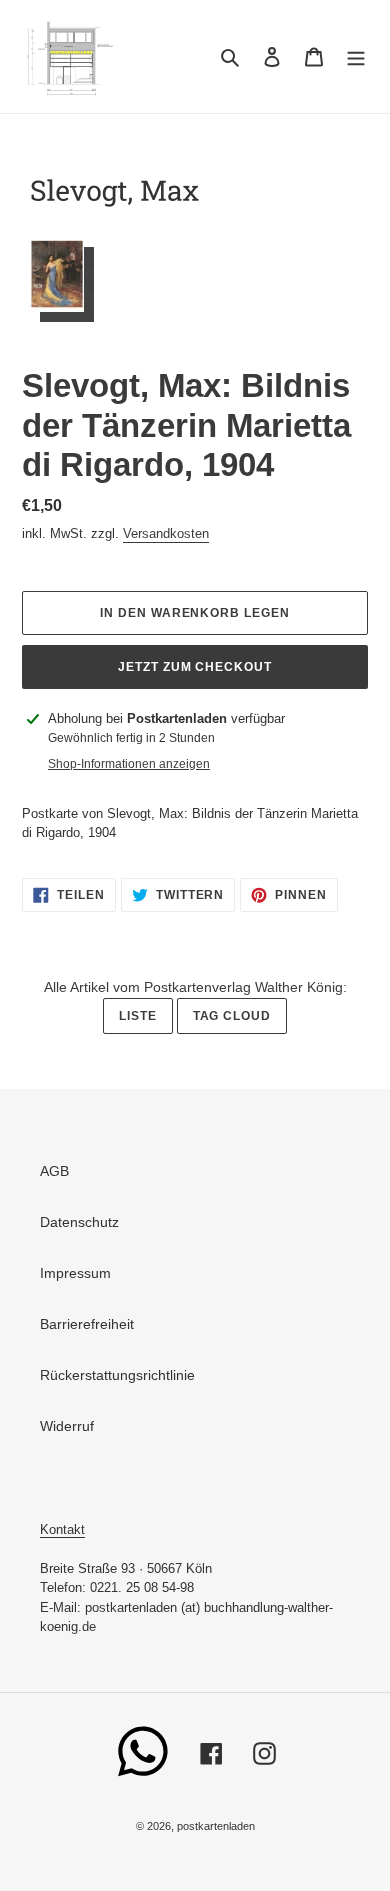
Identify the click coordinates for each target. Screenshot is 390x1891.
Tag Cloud (232, 1016)
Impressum (75, 1273)
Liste (138, 1016)
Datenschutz (79, 1222)
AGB (54, 1171)
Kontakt (62, 1529)
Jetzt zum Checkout (195, 667)
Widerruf (67, 1426)
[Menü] (356, 56)
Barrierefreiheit (87, 1324)
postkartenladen (216, 1826)
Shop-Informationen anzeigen (129, 764)
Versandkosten (166, 533)
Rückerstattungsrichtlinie (117, 1375)
